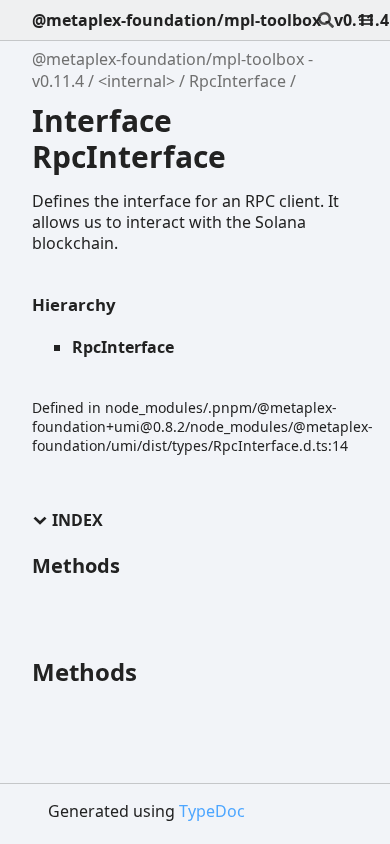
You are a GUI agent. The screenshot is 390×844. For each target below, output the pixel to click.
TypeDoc (212, 811)
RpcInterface (237, 81)
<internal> (136, 81)
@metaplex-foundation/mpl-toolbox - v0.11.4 (210, 20)
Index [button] (77, 520)
